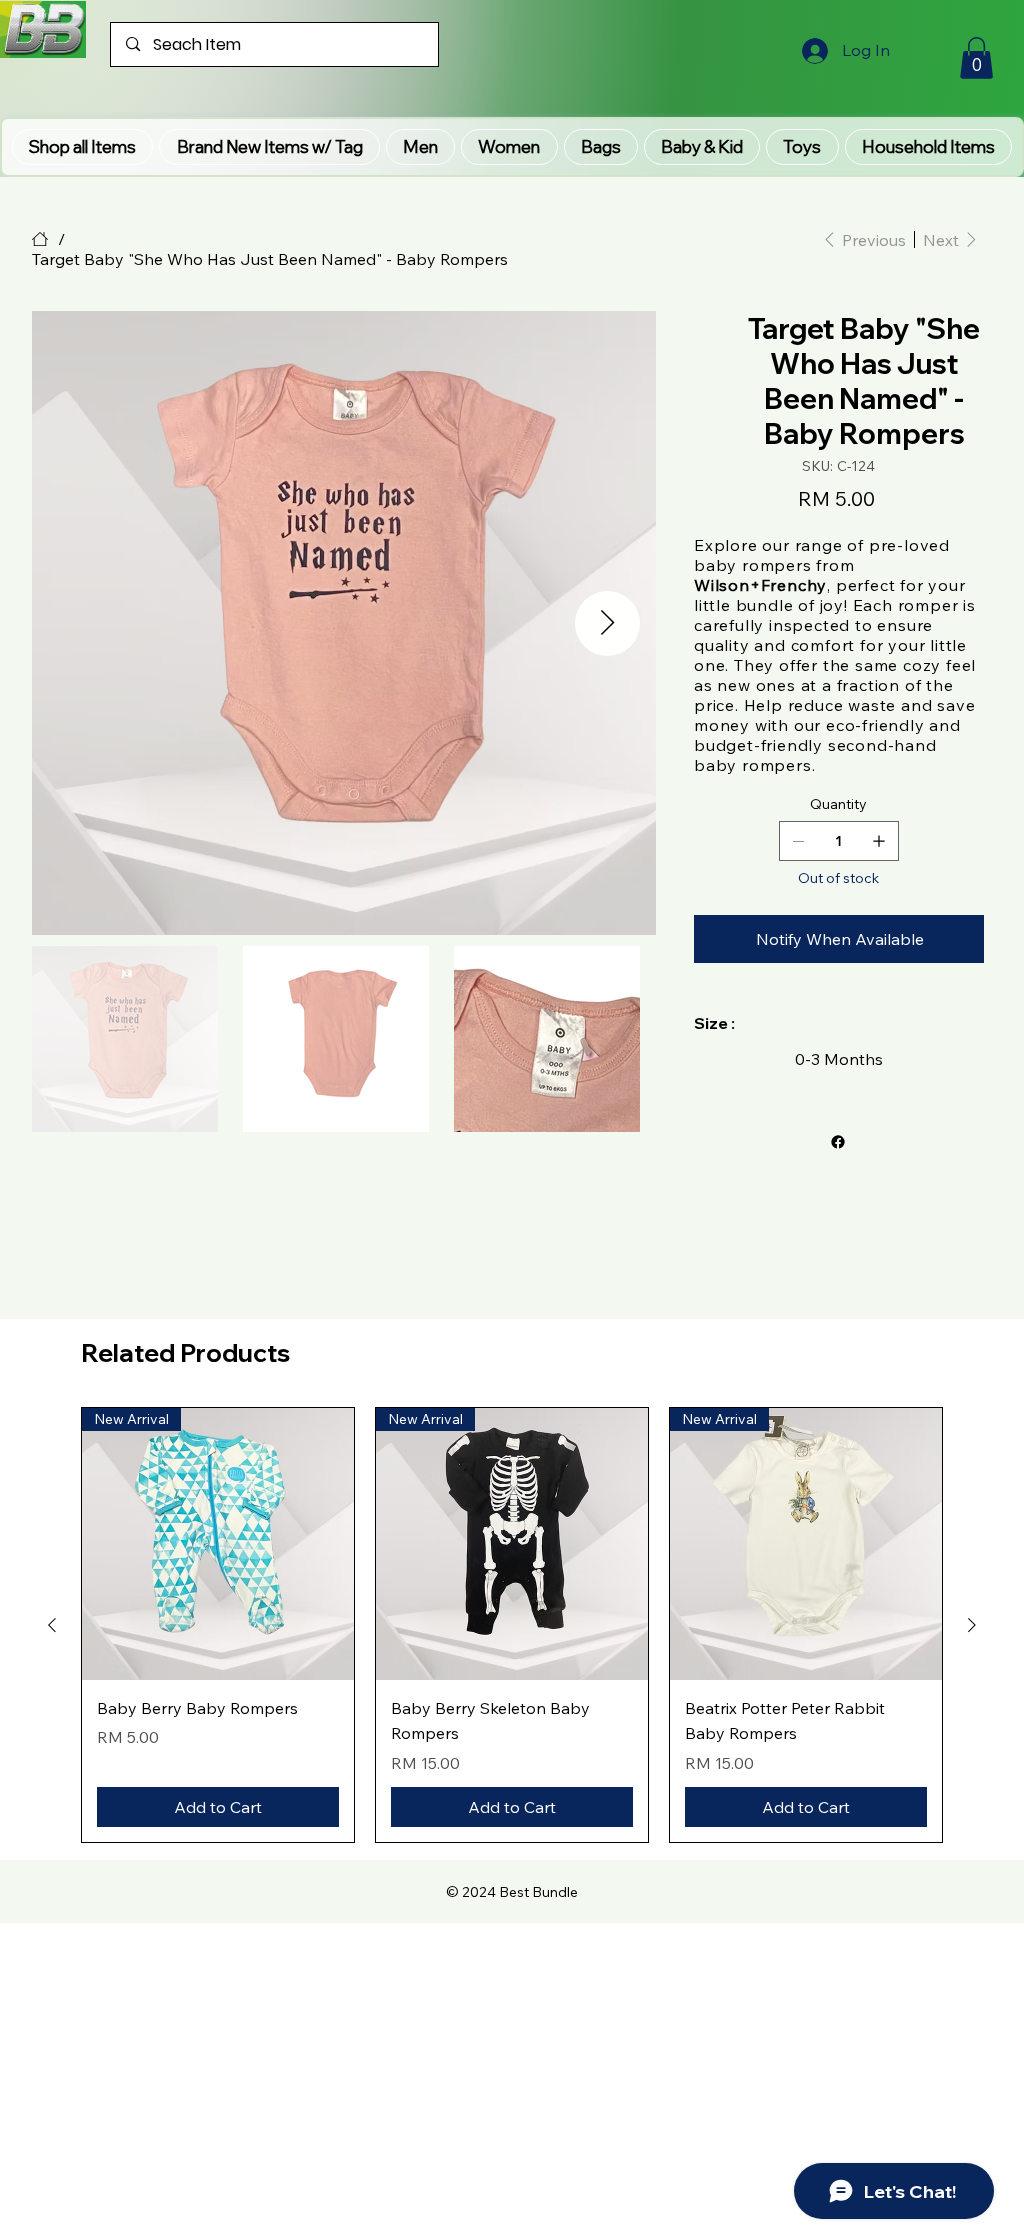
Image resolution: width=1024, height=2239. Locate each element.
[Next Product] (972, 1625)
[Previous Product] (52, 1625)
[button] (269, 147)
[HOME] (40, 239)
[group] (512, 1625)
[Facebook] (837, 1142)
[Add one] (879, 841)
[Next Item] (607, 623)
